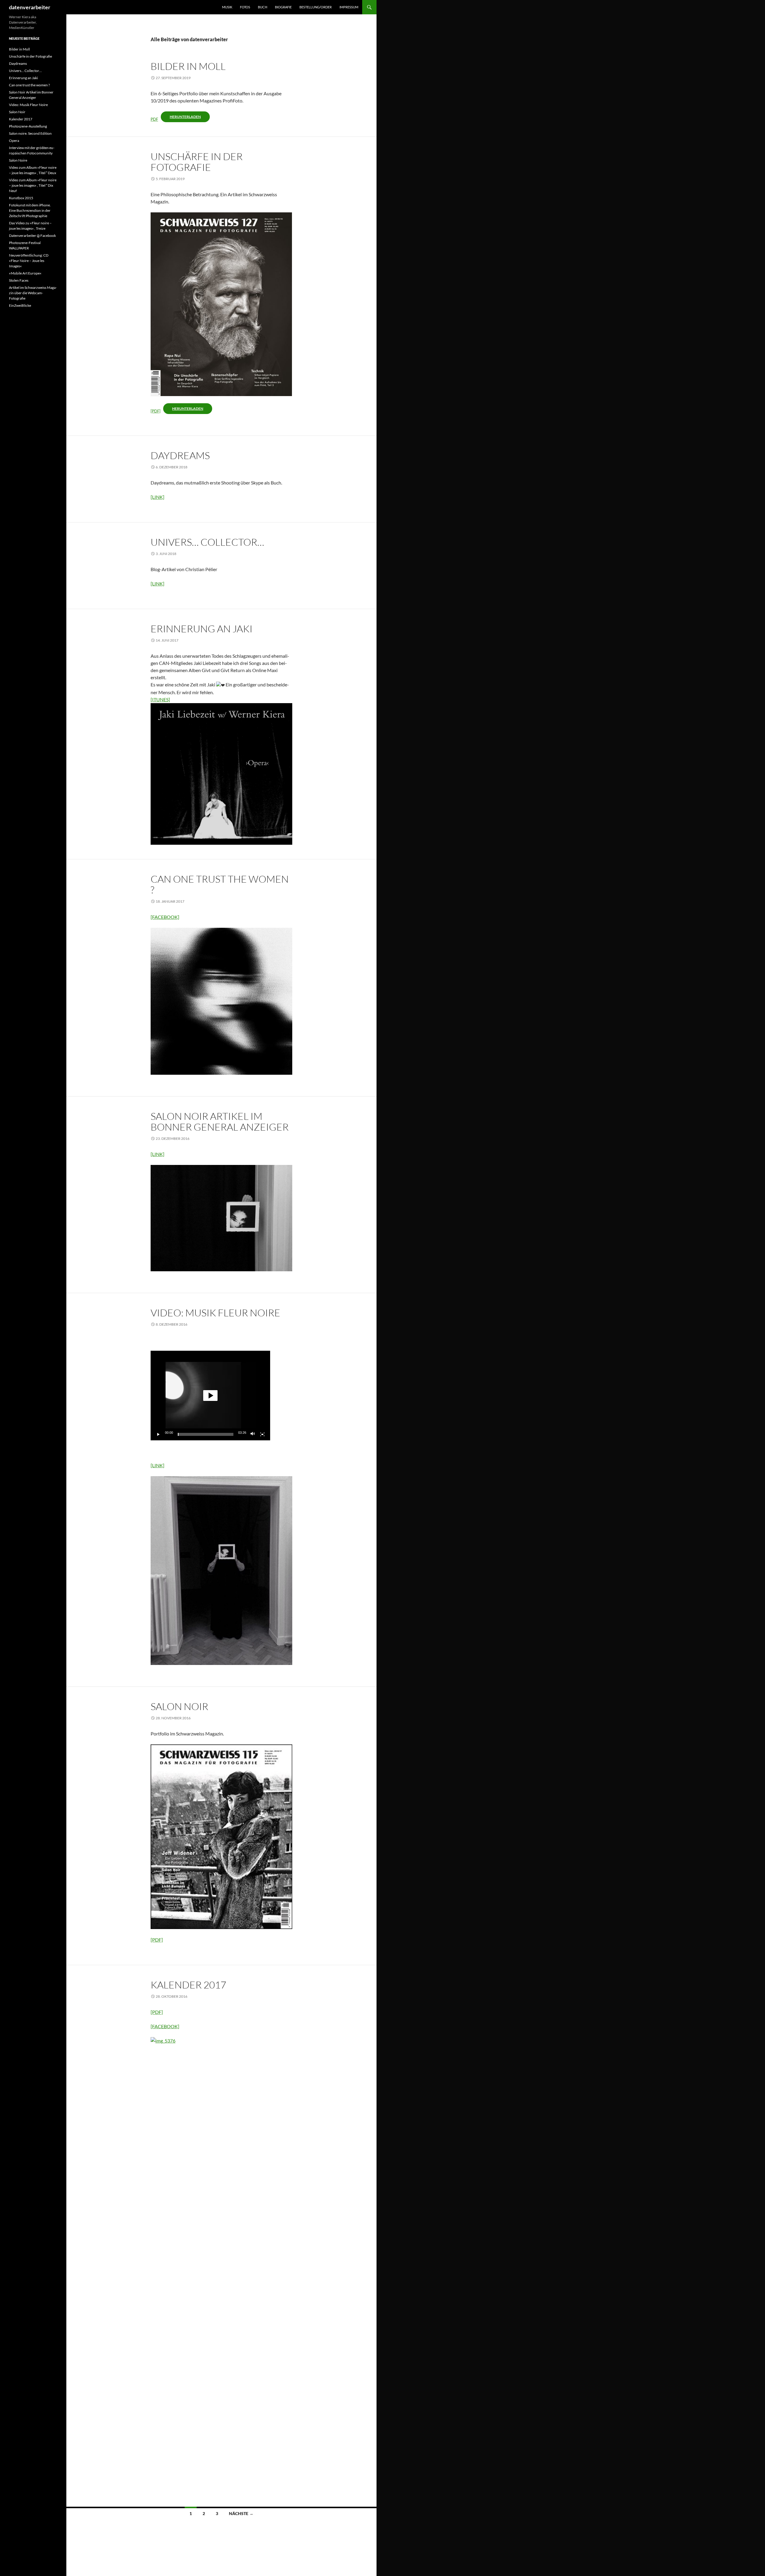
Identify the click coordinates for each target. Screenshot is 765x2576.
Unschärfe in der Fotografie (197, 162)
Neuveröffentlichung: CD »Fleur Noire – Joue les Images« (29, 261)
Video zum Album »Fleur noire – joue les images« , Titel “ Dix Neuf (33, 185)
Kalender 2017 (188, 1985)
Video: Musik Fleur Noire (215, 1313)
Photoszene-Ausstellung (28, 126)
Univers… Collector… (207, 542)
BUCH (263, 7)
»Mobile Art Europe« (25, 273)
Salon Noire (18, 160)
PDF (154, 119)
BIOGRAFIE (283, 7)
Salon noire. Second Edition (30, 133)
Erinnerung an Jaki (202, 629)
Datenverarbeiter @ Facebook (32, 236)
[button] (210, 1396)
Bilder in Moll (188, 66)
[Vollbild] (262, 1434)
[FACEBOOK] (165, 917)
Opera (14, 141)
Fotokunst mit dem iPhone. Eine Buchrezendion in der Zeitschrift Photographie (30, 210)
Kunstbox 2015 (21, 198)
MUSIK (227, 7)
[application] (210, 1396)
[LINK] (157, 497)
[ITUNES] (160, 699)
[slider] (206, 1434)
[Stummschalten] (253, 1434)
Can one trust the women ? (220, 884)
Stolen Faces (19, 280)
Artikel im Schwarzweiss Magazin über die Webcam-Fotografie (33, 293)
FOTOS (245, 7)
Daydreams (180, 455)
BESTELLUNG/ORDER (316, 7)
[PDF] (156, 411)
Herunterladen (185, 117)
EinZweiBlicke (20, 305)
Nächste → (241, 2513)
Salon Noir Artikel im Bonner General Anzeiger (220, 1121)
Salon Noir (179, 1706)
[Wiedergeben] (158, 1434)
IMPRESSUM (349, 7)
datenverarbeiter (30, 7)
